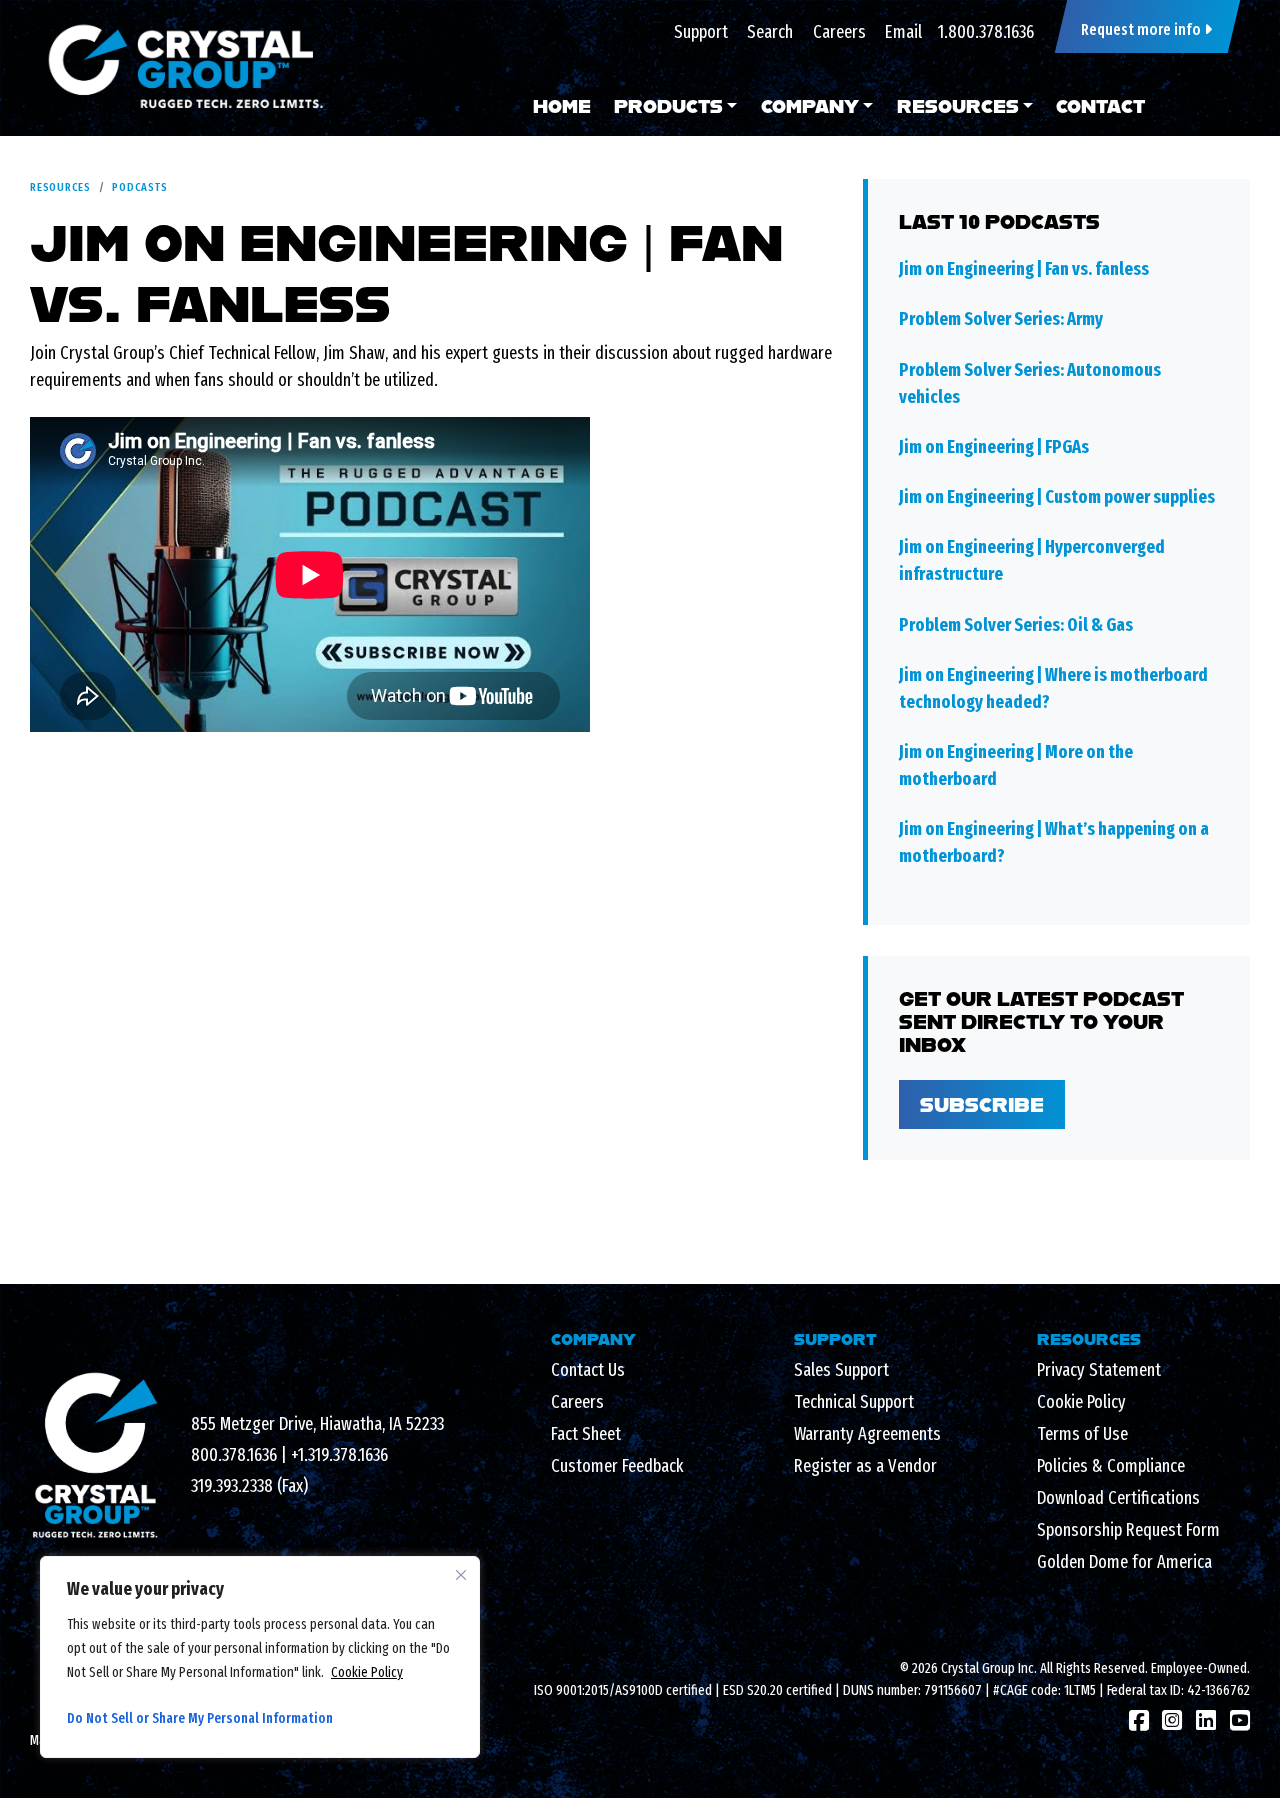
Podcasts (139, 187)
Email (903, 32)
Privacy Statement (1099, 1370)
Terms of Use (1082, 1434)
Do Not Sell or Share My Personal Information (200, 1718)
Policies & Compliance (1111, 1466)
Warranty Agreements (867, 1434)
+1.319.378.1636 (339, 1455)
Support (701, 32)
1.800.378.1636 (986, 32)
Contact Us (588, 1370)
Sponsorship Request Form (1128, 1530)
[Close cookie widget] (461, 1575)
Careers (839, 32)
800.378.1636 (234, 1455)
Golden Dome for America (1124, 1562)
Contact (1100, 106)
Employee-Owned (1199, 1668)
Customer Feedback (617, 1466)
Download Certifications (1118, 1498)
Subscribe (982, 1104)
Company (810, 106)
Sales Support (841, 1370)
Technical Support (854, 1402)
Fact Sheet (586, 1434)
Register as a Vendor (865, 1466)
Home (562, 106)
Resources (958, 106)
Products (668, 106)
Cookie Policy (367, 1672)
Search (770, 32)
